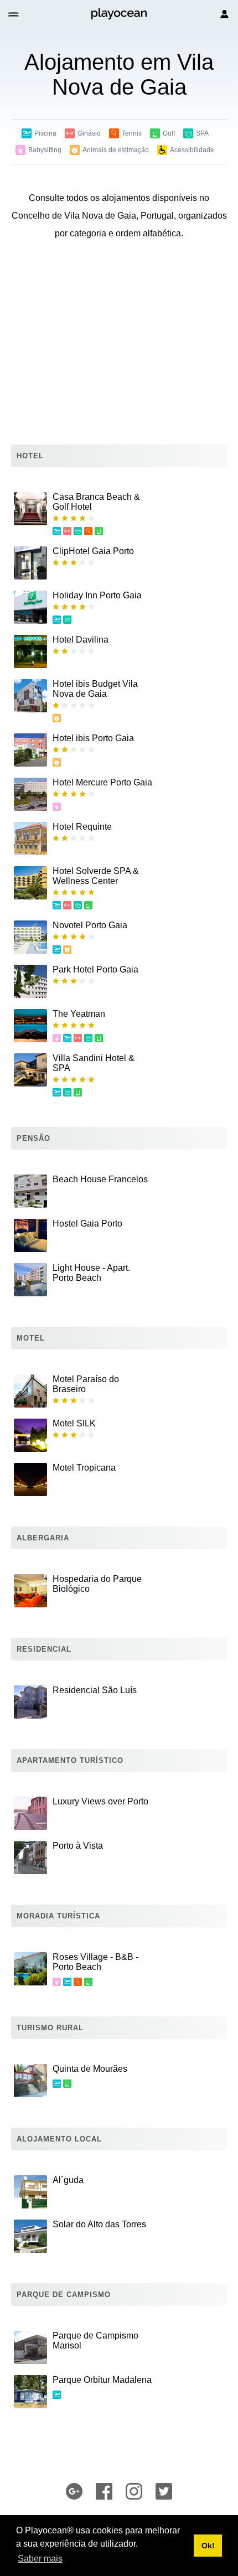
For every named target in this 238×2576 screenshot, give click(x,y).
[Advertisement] (119, 345)
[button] (14, 14)
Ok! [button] (208, 2546)
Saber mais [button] (40, 2559)
